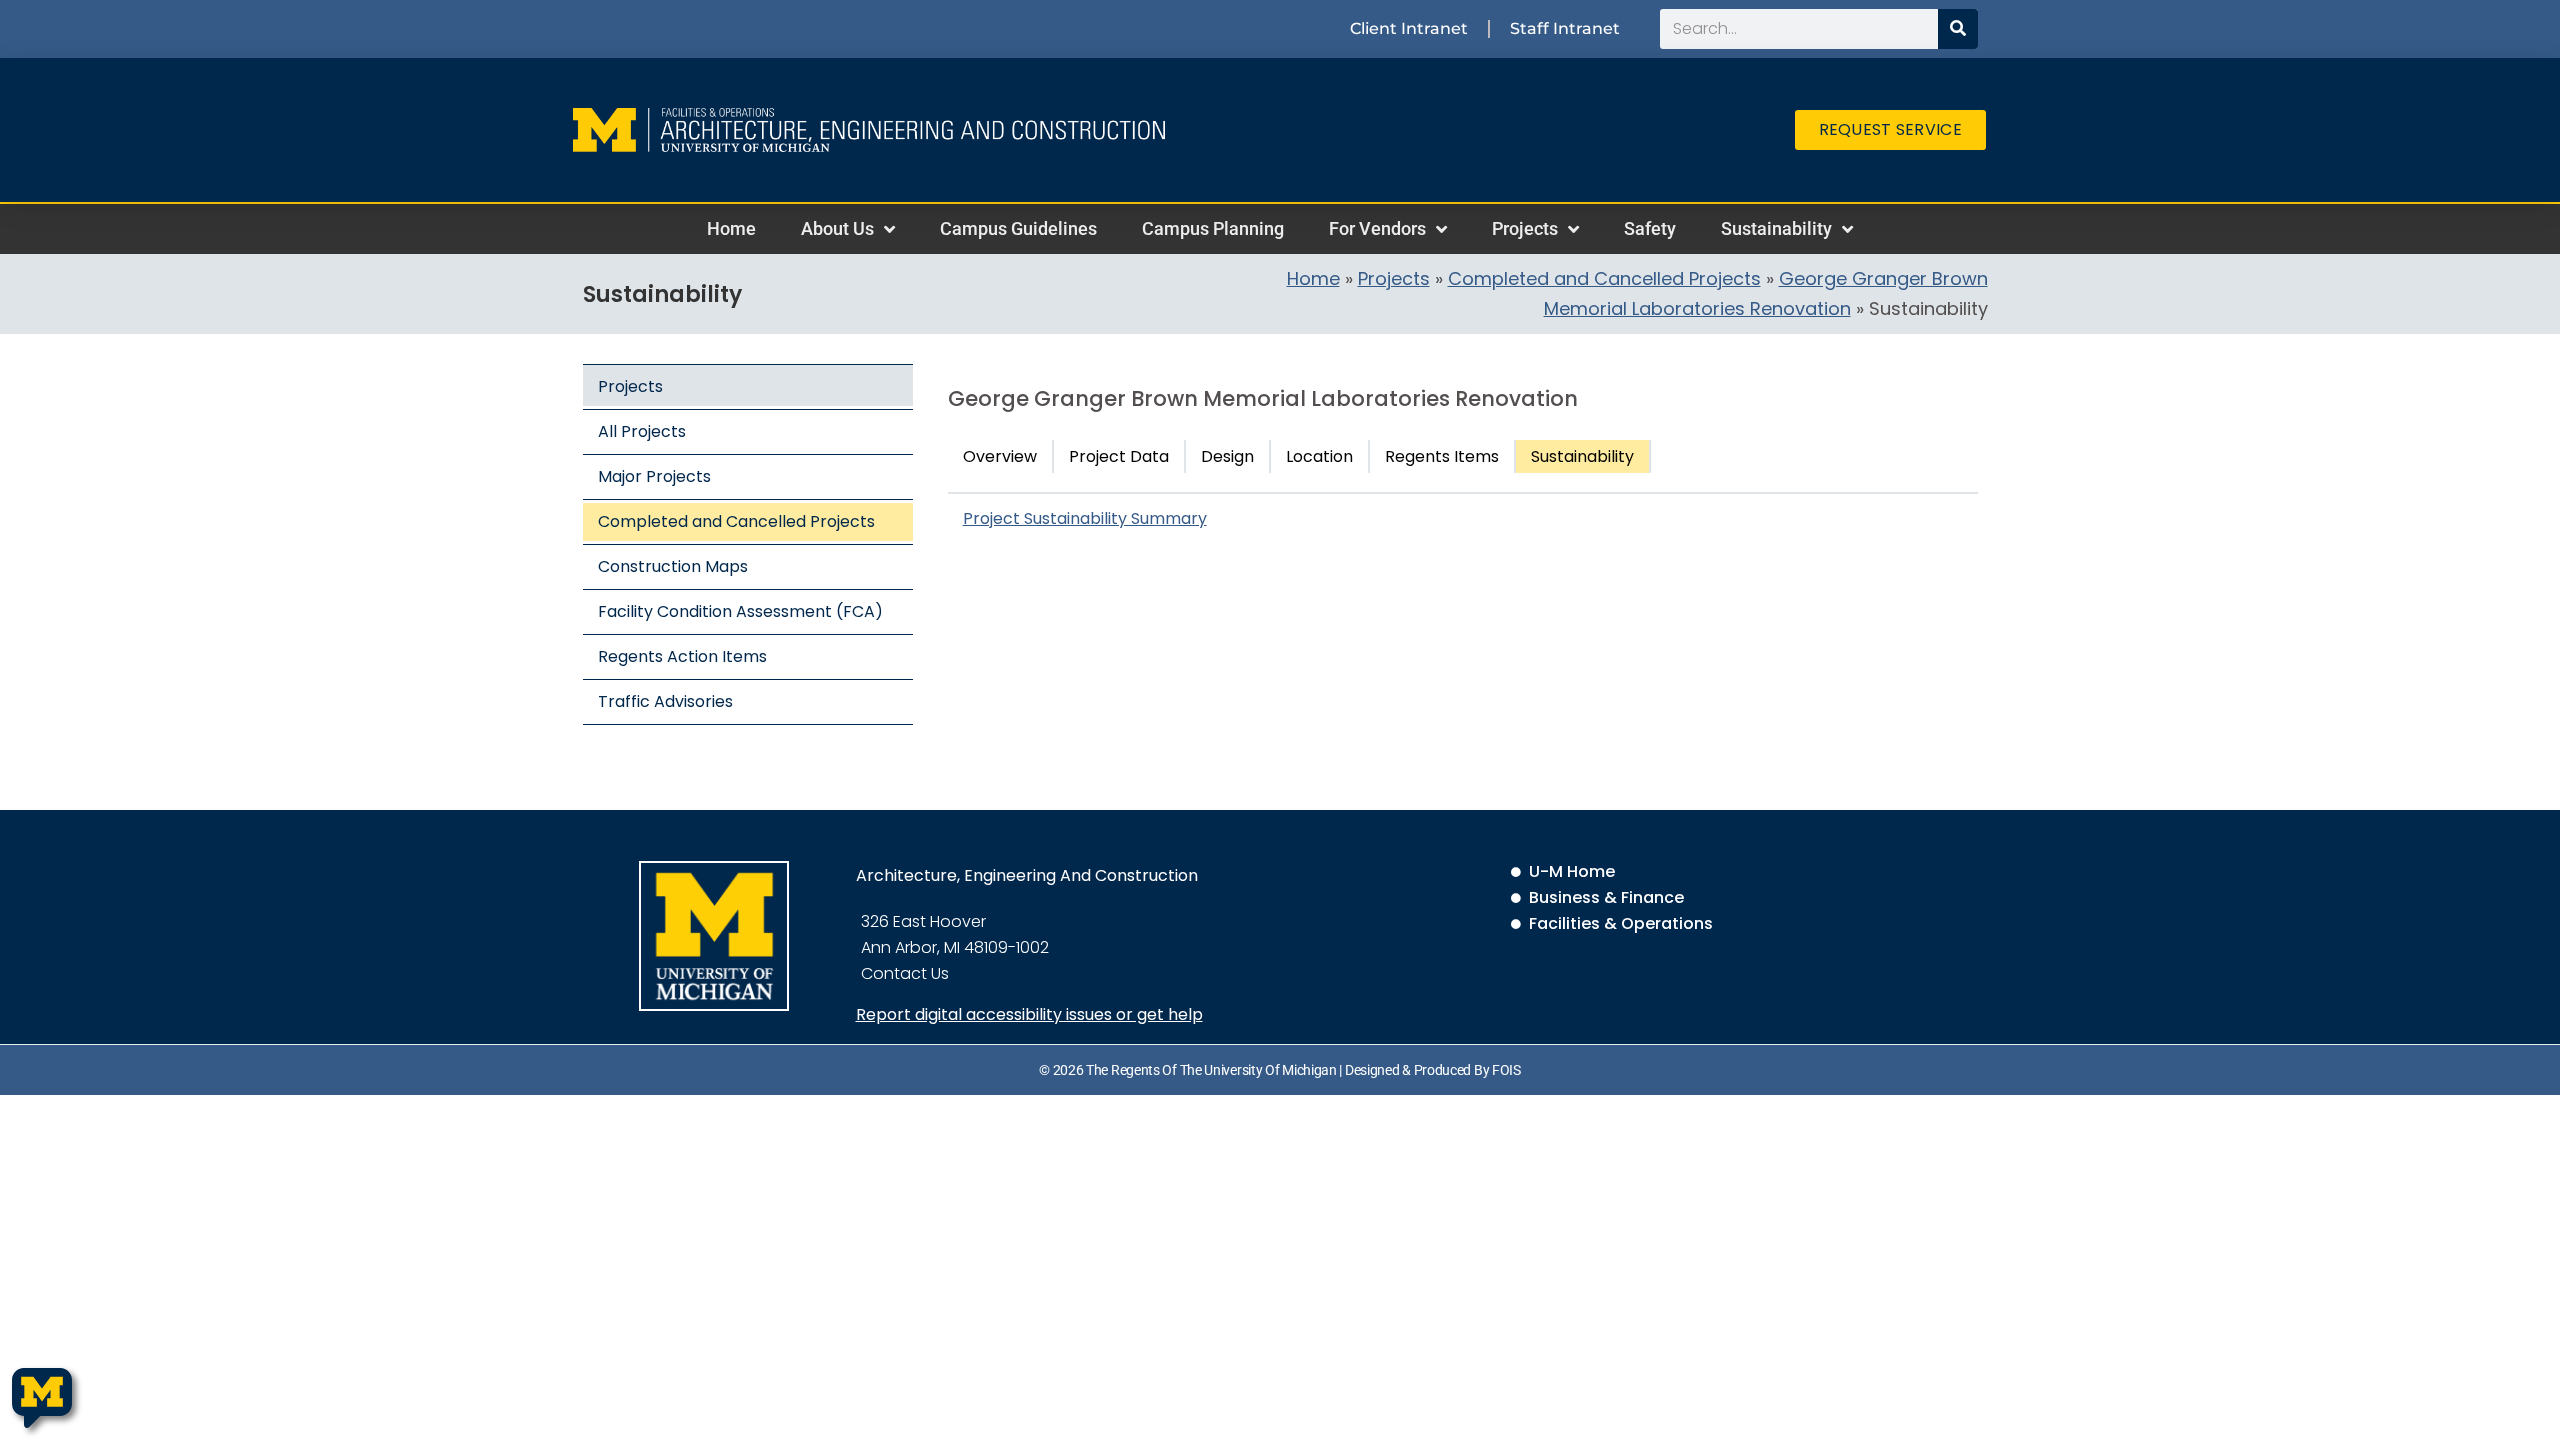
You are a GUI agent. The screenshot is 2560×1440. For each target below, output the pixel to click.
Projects (1525, 228)
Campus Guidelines (1018, 228)
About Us (837, 228)
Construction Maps (673, 566)
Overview (1000, 456)
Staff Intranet (1565, 28)
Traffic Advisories (665, 701)
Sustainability (1776, 228)
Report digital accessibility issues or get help (1029, 1014)
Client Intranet (1409, 28)
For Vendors (1377, 228)
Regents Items (1442, 456)
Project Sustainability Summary (1085, 518)
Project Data (1119, 456)
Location (1319, 456)
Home (731, 228)
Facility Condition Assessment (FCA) (740, 611)
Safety (1650, 228)
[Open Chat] (42, 1398)
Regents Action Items (682, 656)
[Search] (1958, 29)
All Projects (642, 431)
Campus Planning (1213, 228)
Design (1227, 456)
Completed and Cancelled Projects (1604, 278)
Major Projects (654, 476)
